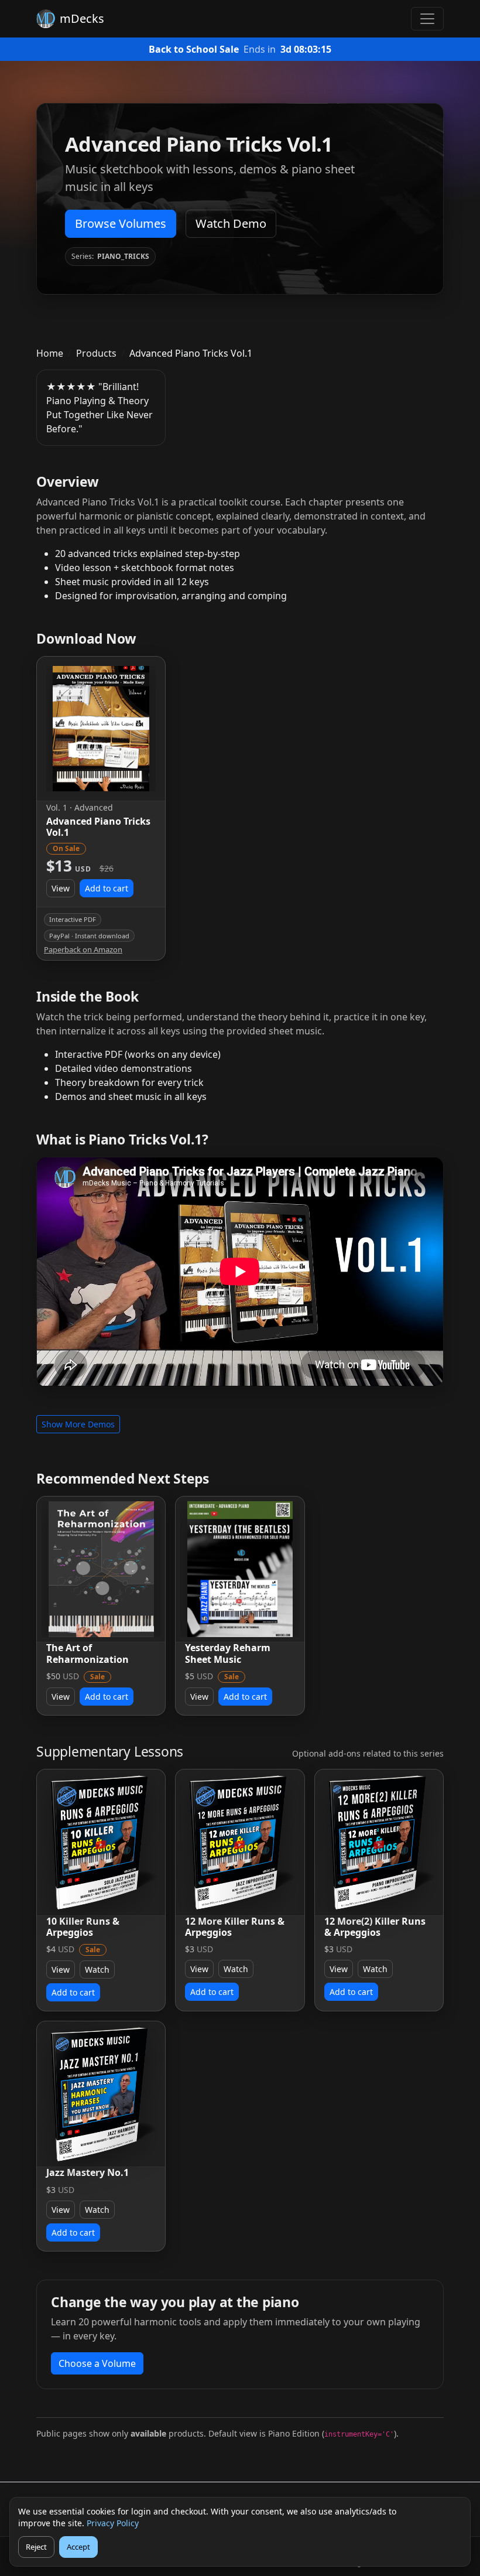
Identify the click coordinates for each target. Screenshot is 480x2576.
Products (96, 353)
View (61, 888)
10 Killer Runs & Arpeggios (83, 1927)
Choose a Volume (97, 2363)
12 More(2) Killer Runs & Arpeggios (375, 1927)
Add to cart (107, 888)
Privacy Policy (113, 2523)
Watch (97, 1969)
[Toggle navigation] (427, 19)
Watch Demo (231, 223)
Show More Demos (78, 1424)
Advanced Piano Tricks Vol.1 (98, 827)
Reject (36, 2547)
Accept (78, 2547)
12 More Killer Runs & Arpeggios (235, 1927)
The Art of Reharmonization (88, 1653)
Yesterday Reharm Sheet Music (228, 1653)
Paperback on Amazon (83, 950)
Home (50, 353)
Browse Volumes (121, 223)
